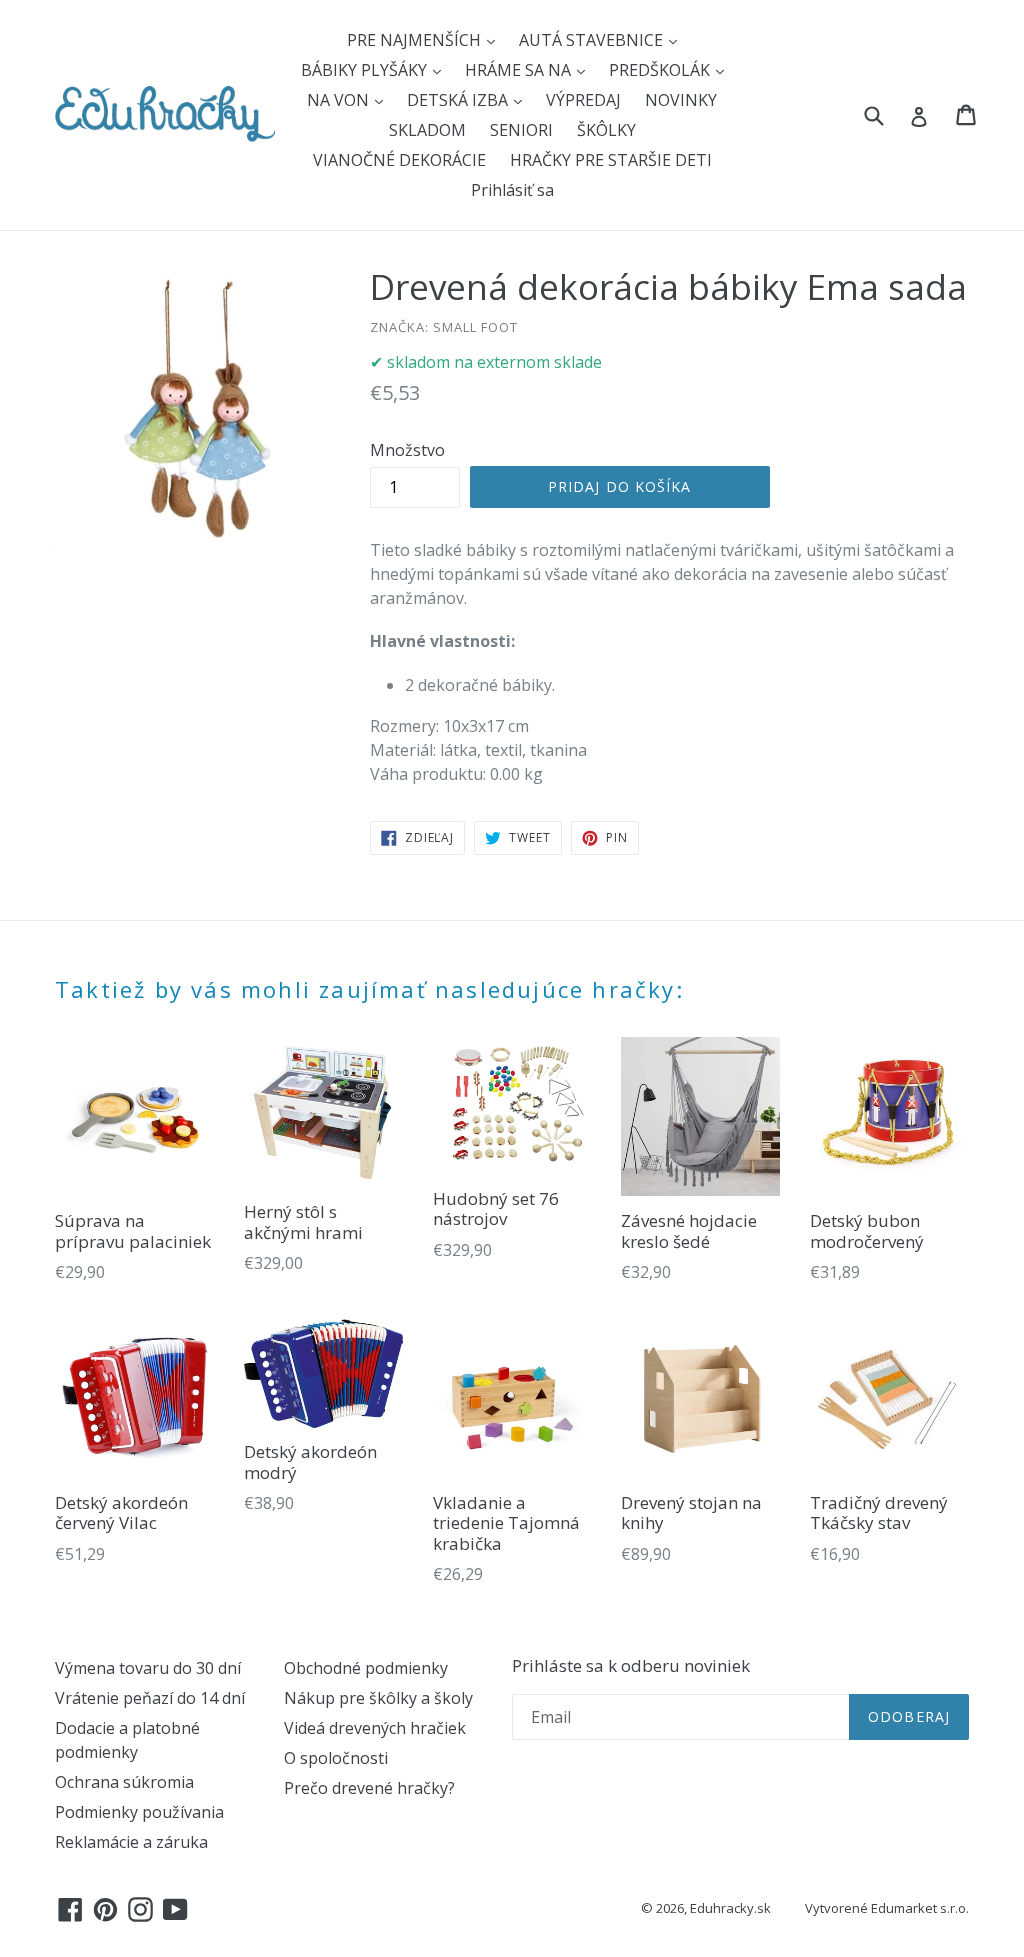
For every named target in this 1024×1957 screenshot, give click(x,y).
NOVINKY (681, 100)
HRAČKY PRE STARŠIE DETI (611, 160)
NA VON (340, 100)
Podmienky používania (139, 1812)
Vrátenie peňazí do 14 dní (150, 1698)
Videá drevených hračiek (375, 1728)
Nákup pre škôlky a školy (378, 1698)
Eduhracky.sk (730, 1908)
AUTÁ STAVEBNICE (593, 40)
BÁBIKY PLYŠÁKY (366, 70)
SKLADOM (427, 130)
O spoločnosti (336, 1758)
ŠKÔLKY (606, 130)
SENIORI (521, 130)
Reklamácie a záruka (131, 1842)
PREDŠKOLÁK (661, 70)
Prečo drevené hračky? (369, 1788)
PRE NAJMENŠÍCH (416, 40)
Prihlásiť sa (512, 190)
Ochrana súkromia (124, 1782)
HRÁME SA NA (520, 70)
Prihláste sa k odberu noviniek (631, 1666)
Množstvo (407, 450)
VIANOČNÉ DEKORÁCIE (399, 160)
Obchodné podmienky (366, 1668)
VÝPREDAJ (583, 100)
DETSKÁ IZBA (459, 100)
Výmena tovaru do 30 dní (148, 1668)
